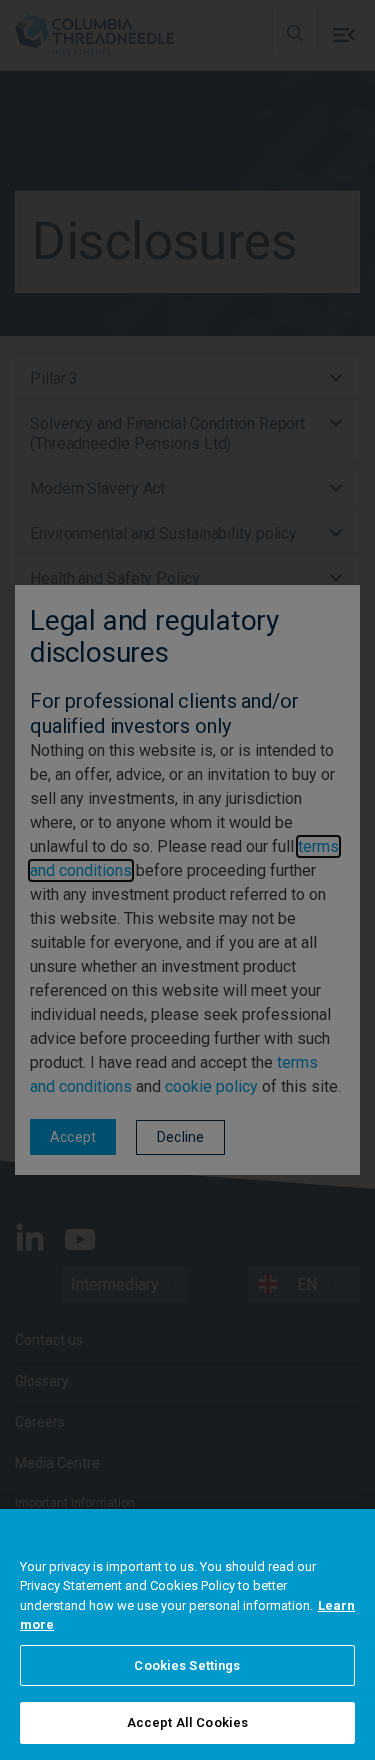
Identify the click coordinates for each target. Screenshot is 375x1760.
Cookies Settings (187, 1665)
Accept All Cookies (187, 1722)
